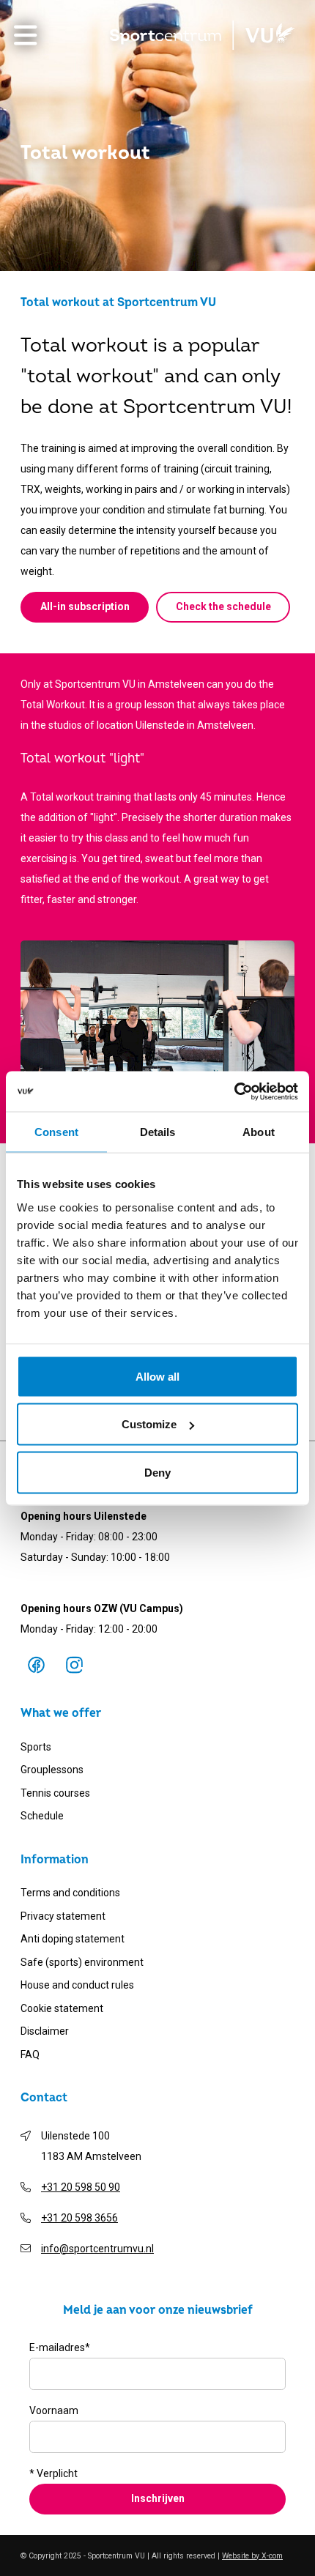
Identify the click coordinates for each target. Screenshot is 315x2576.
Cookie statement (62, 2008)
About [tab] (259, 1132)
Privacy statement (63, 1916)
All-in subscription (85, 606)
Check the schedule (223, 606)
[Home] (202, 35)
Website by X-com (252, 2556)
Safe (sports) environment (82, 1962)
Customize (149, 1424)
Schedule (42, 1816)
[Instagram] (74, 1665)
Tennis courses (55, 1793)
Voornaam (54, 2410)
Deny (157, 1472)
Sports (36, 1747)
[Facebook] (36, 1665)
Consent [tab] (56, 1132)
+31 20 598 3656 (79, 2218)
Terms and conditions (70, 1893)
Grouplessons (52, 1770)
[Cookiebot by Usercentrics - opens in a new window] (234, 1091)
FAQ (30, 2055)
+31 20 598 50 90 (81, 2187)
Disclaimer (45, 2031)
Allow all (157, 1376)
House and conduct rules (77, 1985)
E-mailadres (60, 2347)
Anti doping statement (73, 1939)
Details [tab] (158, 1132)
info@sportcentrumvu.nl (97, 2249)
